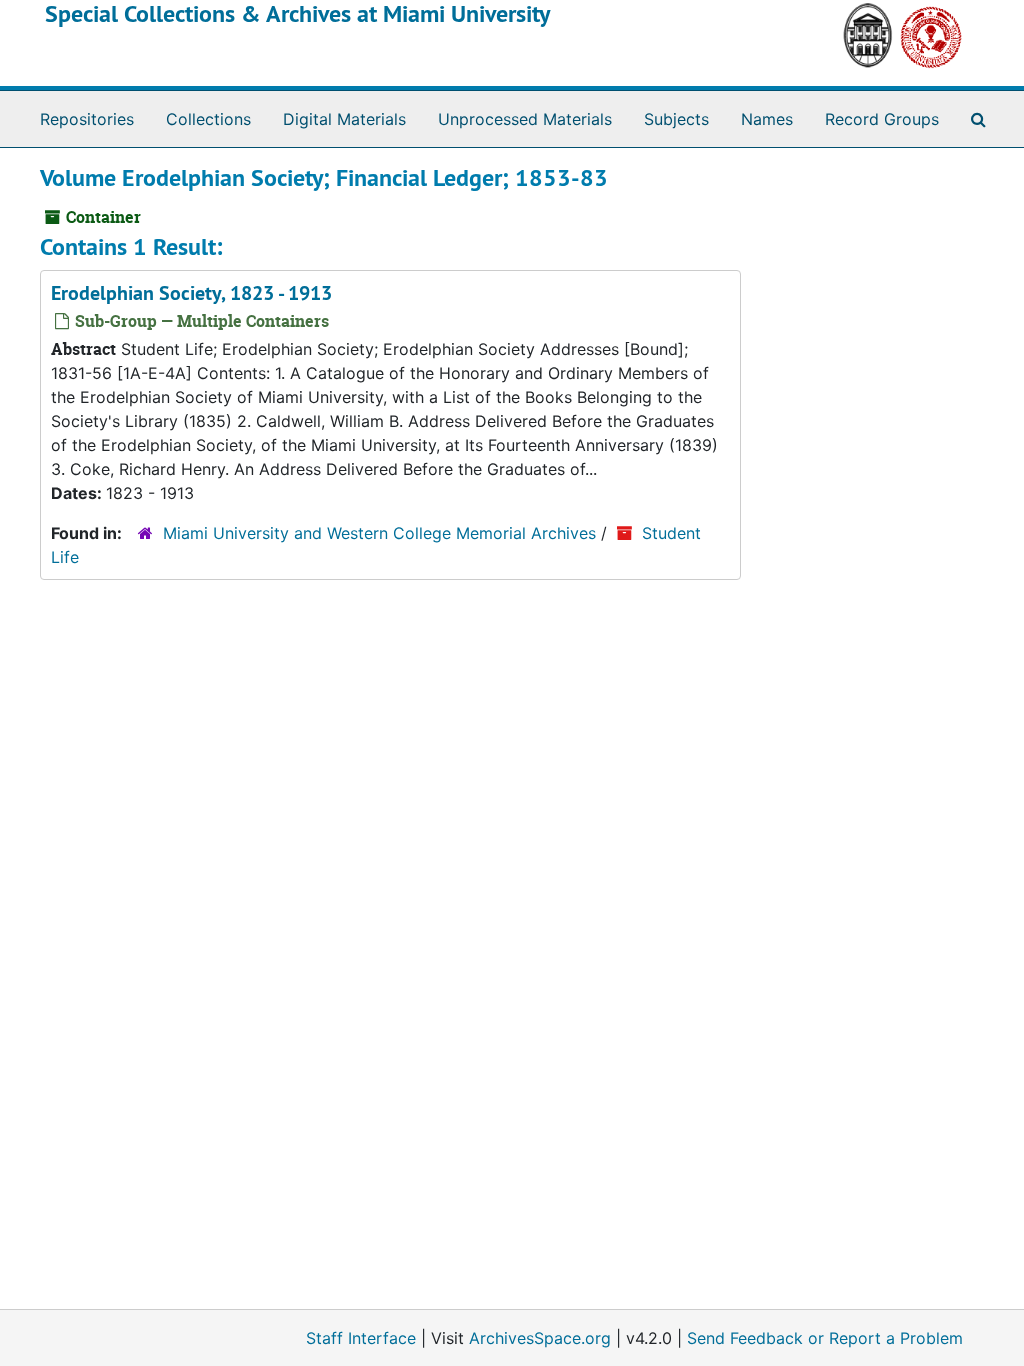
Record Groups (882, 119)
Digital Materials (344, 119)
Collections (208, 119)
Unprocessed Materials (525, 119)
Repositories (87, 119)
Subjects (676, 119)
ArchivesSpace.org (540, 1338)
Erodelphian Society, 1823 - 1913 (191, 293)
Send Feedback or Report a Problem (825, 1338)
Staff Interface (361, 1338)
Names (767, 119)
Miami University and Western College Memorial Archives (379, 533)
